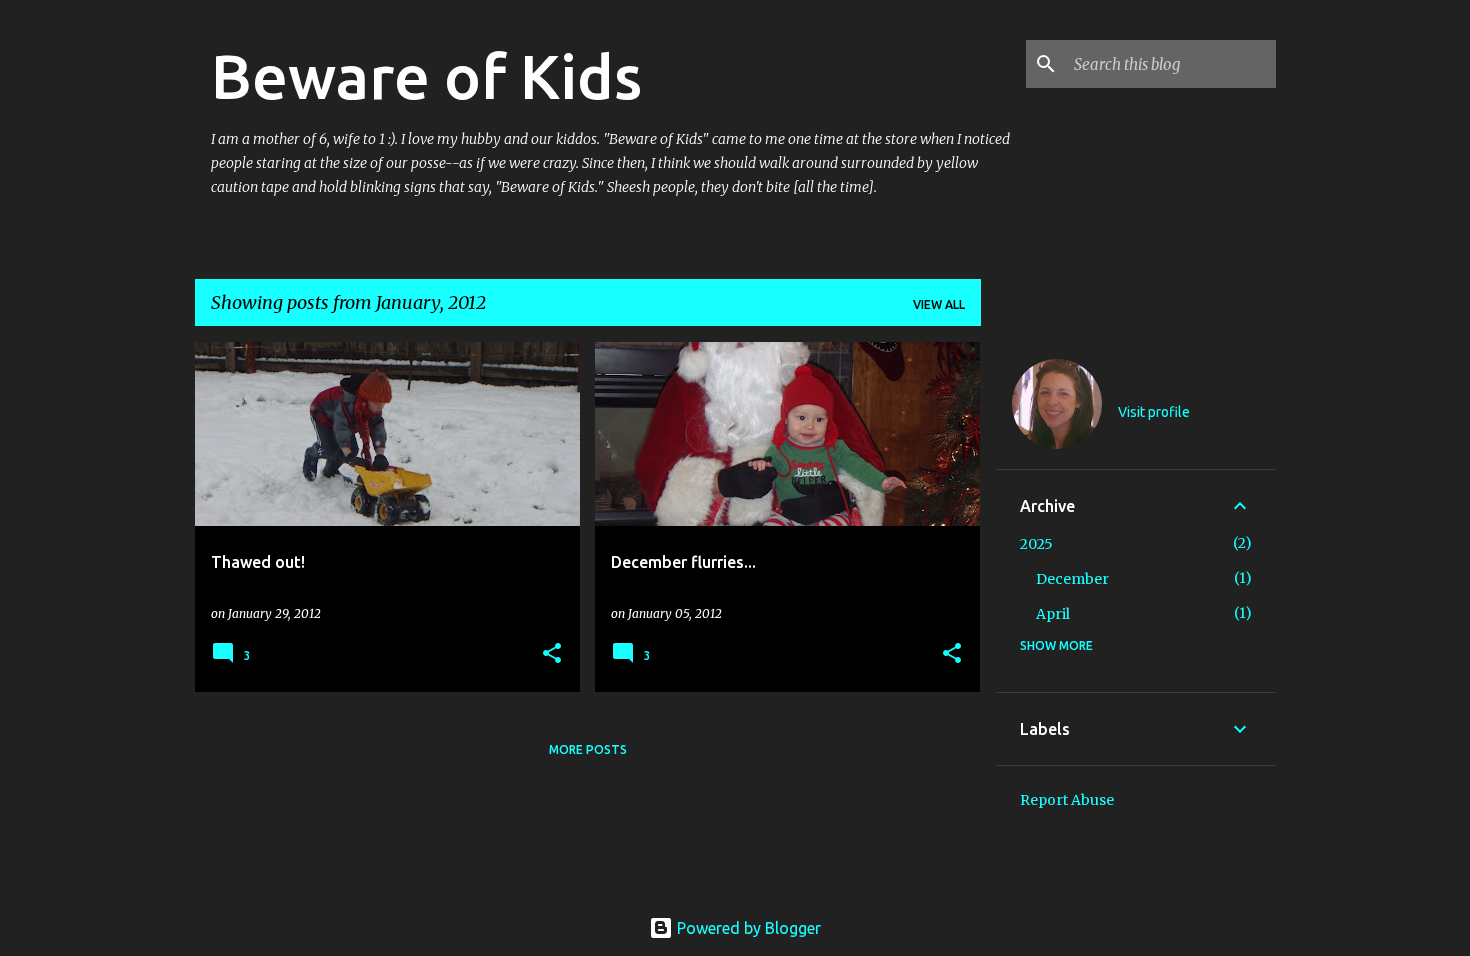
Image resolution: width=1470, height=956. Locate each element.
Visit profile (1154, 412)
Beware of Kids (426, 76)
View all (939, 304)
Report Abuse (1067, 800)
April (1053, 614)
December (1072, 579)
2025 (1036, 544)
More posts (588, 749)
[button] (552, 654)
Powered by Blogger (747, 928)
